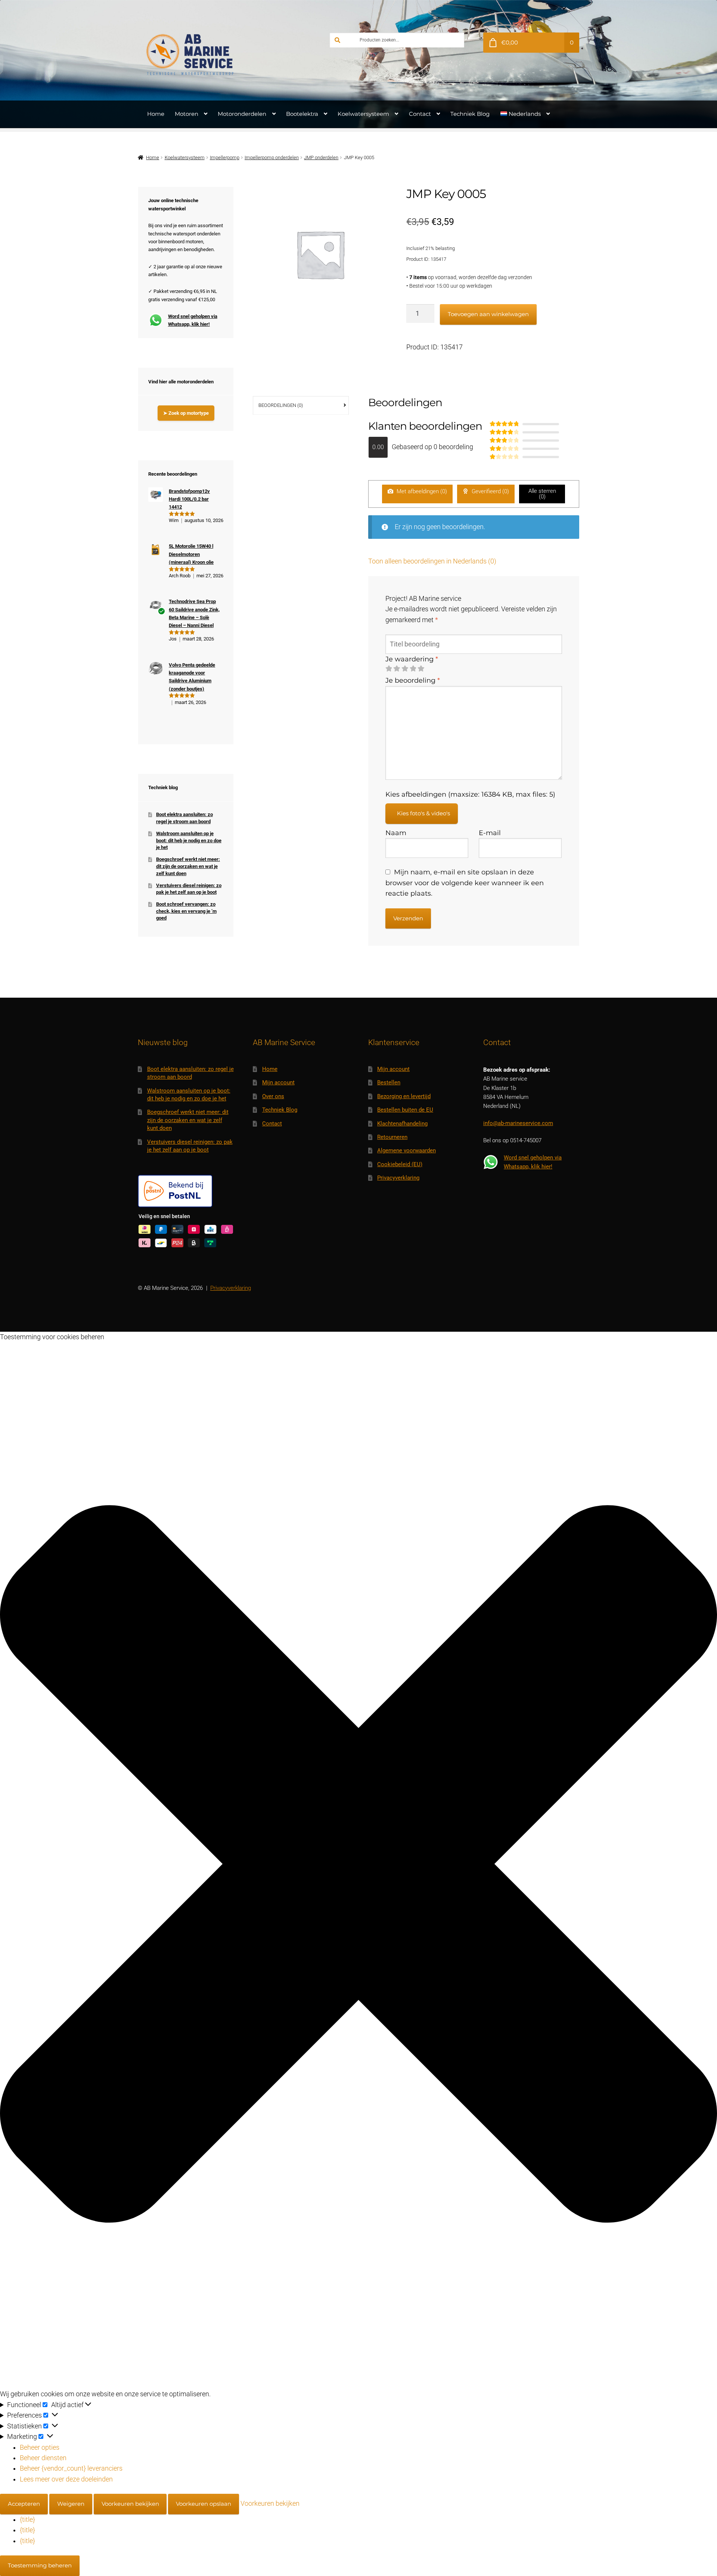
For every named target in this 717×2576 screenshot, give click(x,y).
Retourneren (392, 1137)
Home (156, 114)
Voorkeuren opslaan (204, 2504)
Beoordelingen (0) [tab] (281, 405)
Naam (396, 833)
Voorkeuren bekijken (130, 2504)
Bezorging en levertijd (404, 1096)
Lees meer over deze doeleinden (66, 2479)
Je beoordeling (413, 680)
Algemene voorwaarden (406, 1150)
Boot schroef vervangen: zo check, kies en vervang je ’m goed (186, 911)
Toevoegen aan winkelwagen (488, 314)
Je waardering (412, 659)
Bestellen (389, 1082)
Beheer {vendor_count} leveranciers (71, 2468)
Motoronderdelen (242, 114)
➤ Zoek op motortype (186, 413)
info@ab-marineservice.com (518, 1123)
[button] (358, 1865)
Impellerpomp (225, 157)
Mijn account (278, 1082)
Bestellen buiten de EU (405, 1110)
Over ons (273, 1096)
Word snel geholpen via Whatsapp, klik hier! (193, 320)
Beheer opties (40, 2447)
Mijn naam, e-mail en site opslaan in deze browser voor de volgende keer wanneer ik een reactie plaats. (465, 883)
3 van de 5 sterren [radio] (405, 669)
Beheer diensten (43, 2458)
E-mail (490, 833)
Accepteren (24, 2504)
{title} (27, 2520)
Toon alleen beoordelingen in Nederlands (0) (432, 561)
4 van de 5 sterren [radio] (413, 669)
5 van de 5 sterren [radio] (421, 669)
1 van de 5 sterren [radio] (389, 669)
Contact (420, 114)
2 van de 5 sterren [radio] (397, 669)
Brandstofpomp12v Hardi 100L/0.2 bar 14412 (189, 499)
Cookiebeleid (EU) (400, 1164)
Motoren (187, 114)
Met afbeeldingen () (421, 491)
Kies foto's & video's (423, 813)
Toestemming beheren (40, 2565)
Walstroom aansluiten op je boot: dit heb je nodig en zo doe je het (189, 840)
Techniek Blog (470, 114)
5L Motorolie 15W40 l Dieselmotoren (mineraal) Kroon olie (191, 554)
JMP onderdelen (321, 157)
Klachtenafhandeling (402, 1124)
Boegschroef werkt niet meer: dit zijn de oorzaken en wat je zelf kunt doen (188, 866)
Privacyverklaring (398, 1178)
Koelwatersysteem (363, 114)
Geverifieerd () (490, 491)
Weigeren (71, 2504)
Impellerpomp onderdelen (272, 157)
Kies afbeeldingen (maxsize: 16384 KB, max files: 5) (470, 794)
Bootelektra (302, 114)
